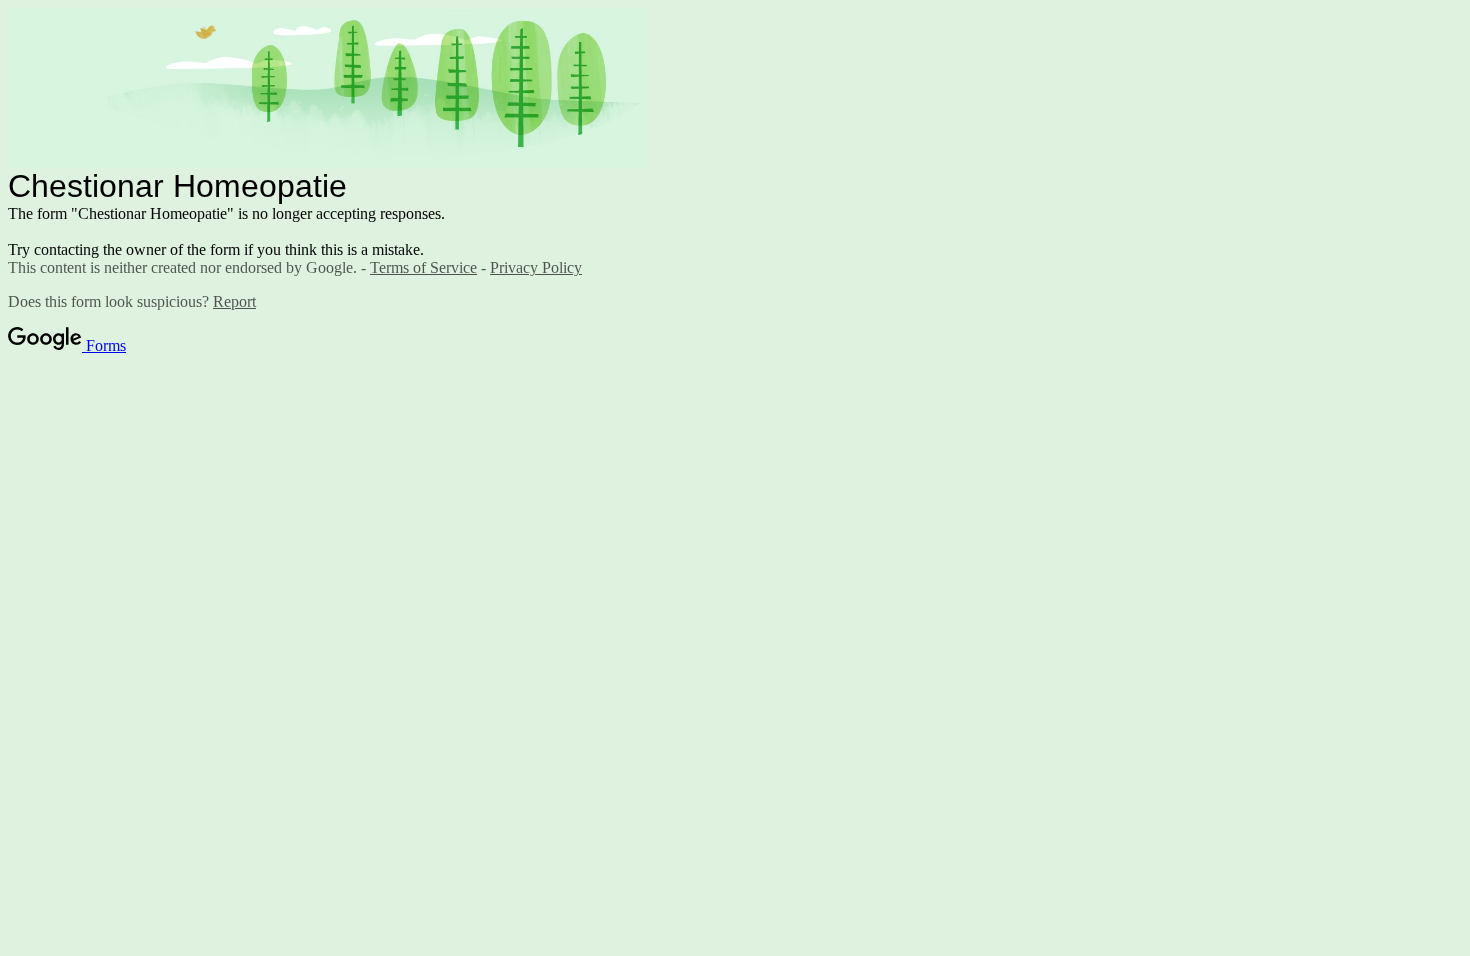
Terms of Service (423, 267)
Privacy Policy (536, 267)
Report (234, 301)
